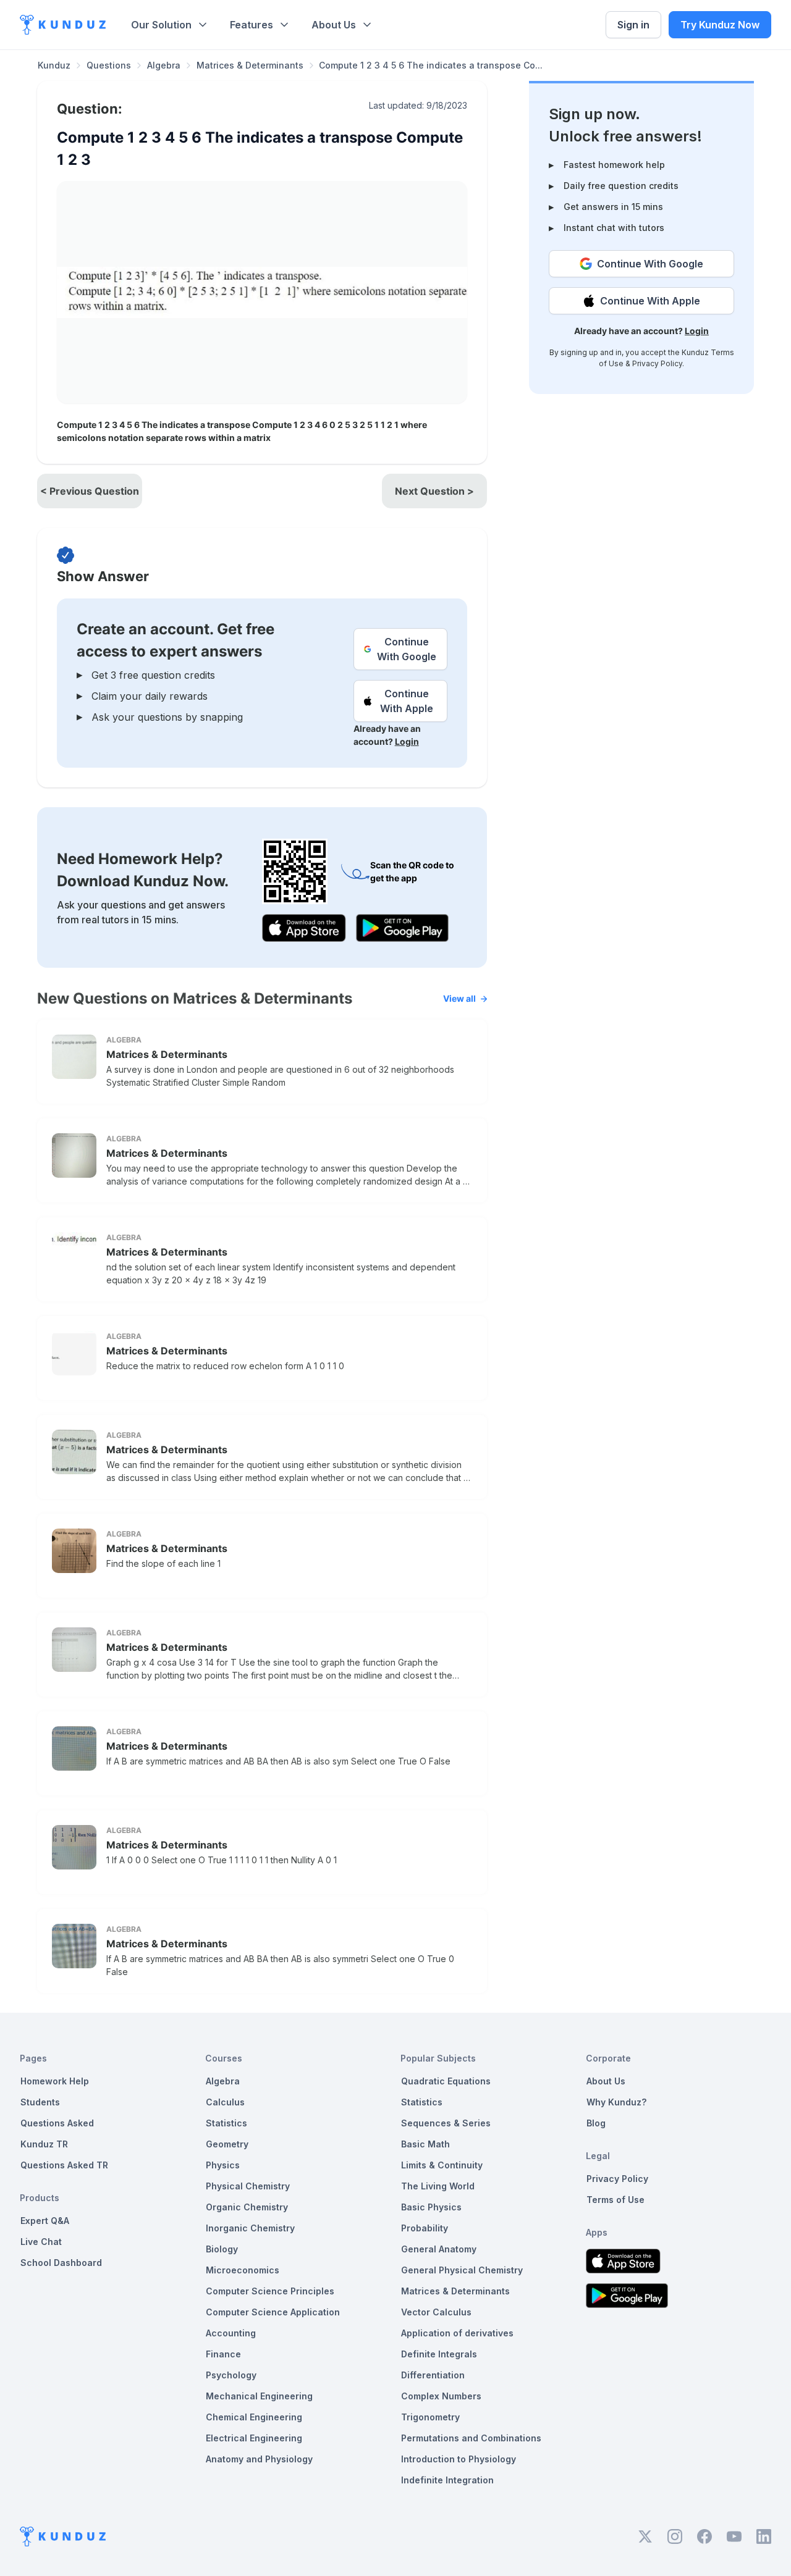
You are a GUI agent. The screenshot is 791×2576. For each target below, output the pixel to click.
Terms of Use (615, 2200)
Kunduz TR (44, 2144)
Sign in (633, 25)
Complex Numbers (441, 2396)
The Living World (438, 2186)
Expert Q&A (45, 2221)
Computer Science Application (273, 2312)
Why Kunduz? (616, 2102)
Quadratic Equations (446, 2081)
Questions (109, 65)
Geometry (227, 2144)
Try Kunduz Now (720, 25)
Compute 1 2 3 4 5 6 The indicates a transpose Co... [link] (431, 65)
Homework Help (55, 2081)
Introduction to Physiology (459, 2459)
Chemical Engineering (254, 2417)
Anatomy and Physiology (259, 2459)
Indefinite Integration (447, 2480)
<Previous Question (90, 491)
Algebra (164, 65)
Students (40, 2102)
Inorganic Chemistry (250, 2228)
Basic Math (425, 2144)
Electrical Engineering (254, 2438)
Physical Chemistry (248, 2186)
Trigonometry (430, 2417)
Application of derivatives (457, 2333)
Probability (425, 2228)
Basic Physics (431, 2207)
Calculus (225, 2102)
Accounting (231, 2333)
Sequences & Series (446, 2123)
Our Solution (161, 25)
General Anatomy (439, 2249)
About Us (334, 25)
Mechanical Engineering (259, 2396)
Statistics (226, 2123)
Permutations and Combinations (471, 2438)
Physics (223, 2165)
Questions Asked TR (64, 2165)
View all (459, 998)
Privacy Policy (657, 363)
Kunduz (54, 65)
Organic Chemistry (247, 2207)
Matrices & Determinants (250, 65)
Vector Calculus (436, 2312)
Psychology (231, 2375)
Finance (223, 2354)
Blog (596, 2123)
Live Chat (41, 2242)
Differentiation (433, 2375)
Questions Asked (57, 2123)
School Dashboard (61, 2263)
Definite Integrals (439, 2354)
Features (252, 25)
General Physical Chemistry (462, 2270)
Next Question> (434, 491)
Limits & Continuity (442, 2165)
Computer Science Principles (270, 2291)
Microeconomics (243, 2270)
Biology (222, 2249)
